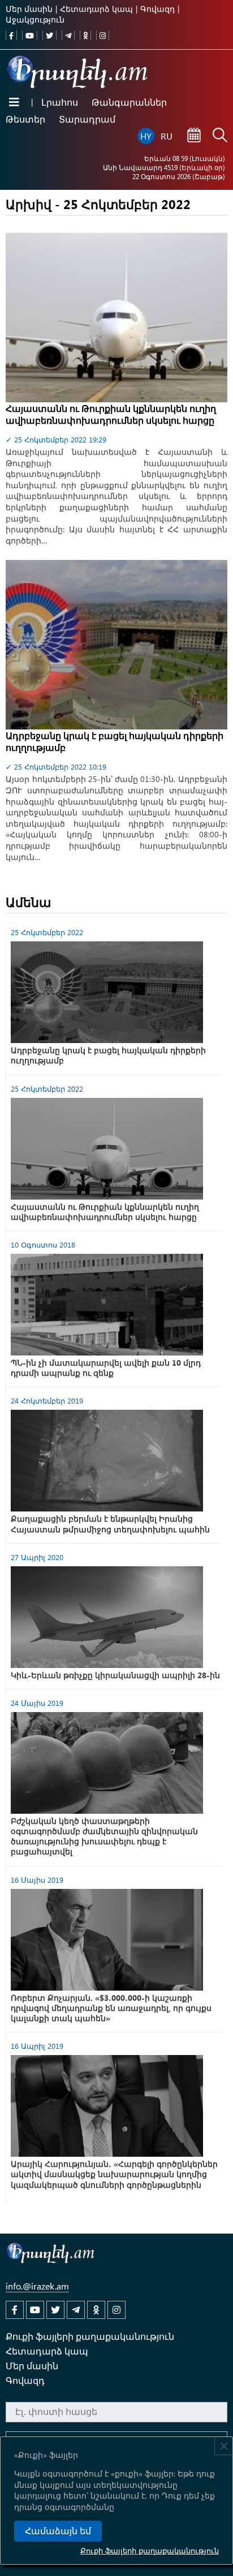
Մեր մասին (29, 9)
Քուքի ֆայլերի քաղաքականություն (150, 2550)
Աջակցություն (35, 19)
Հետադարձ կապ (96, 9)
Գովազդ (158, 9)
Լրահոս (60, 102)
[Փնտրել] (220, 136)
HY (146, 136)
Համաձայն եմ (58, 2531)
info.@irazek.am (37, 2286)
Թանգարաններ (129, 102)
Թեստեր (25, 119)
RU (167, 136)
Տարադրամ (87, 119)
